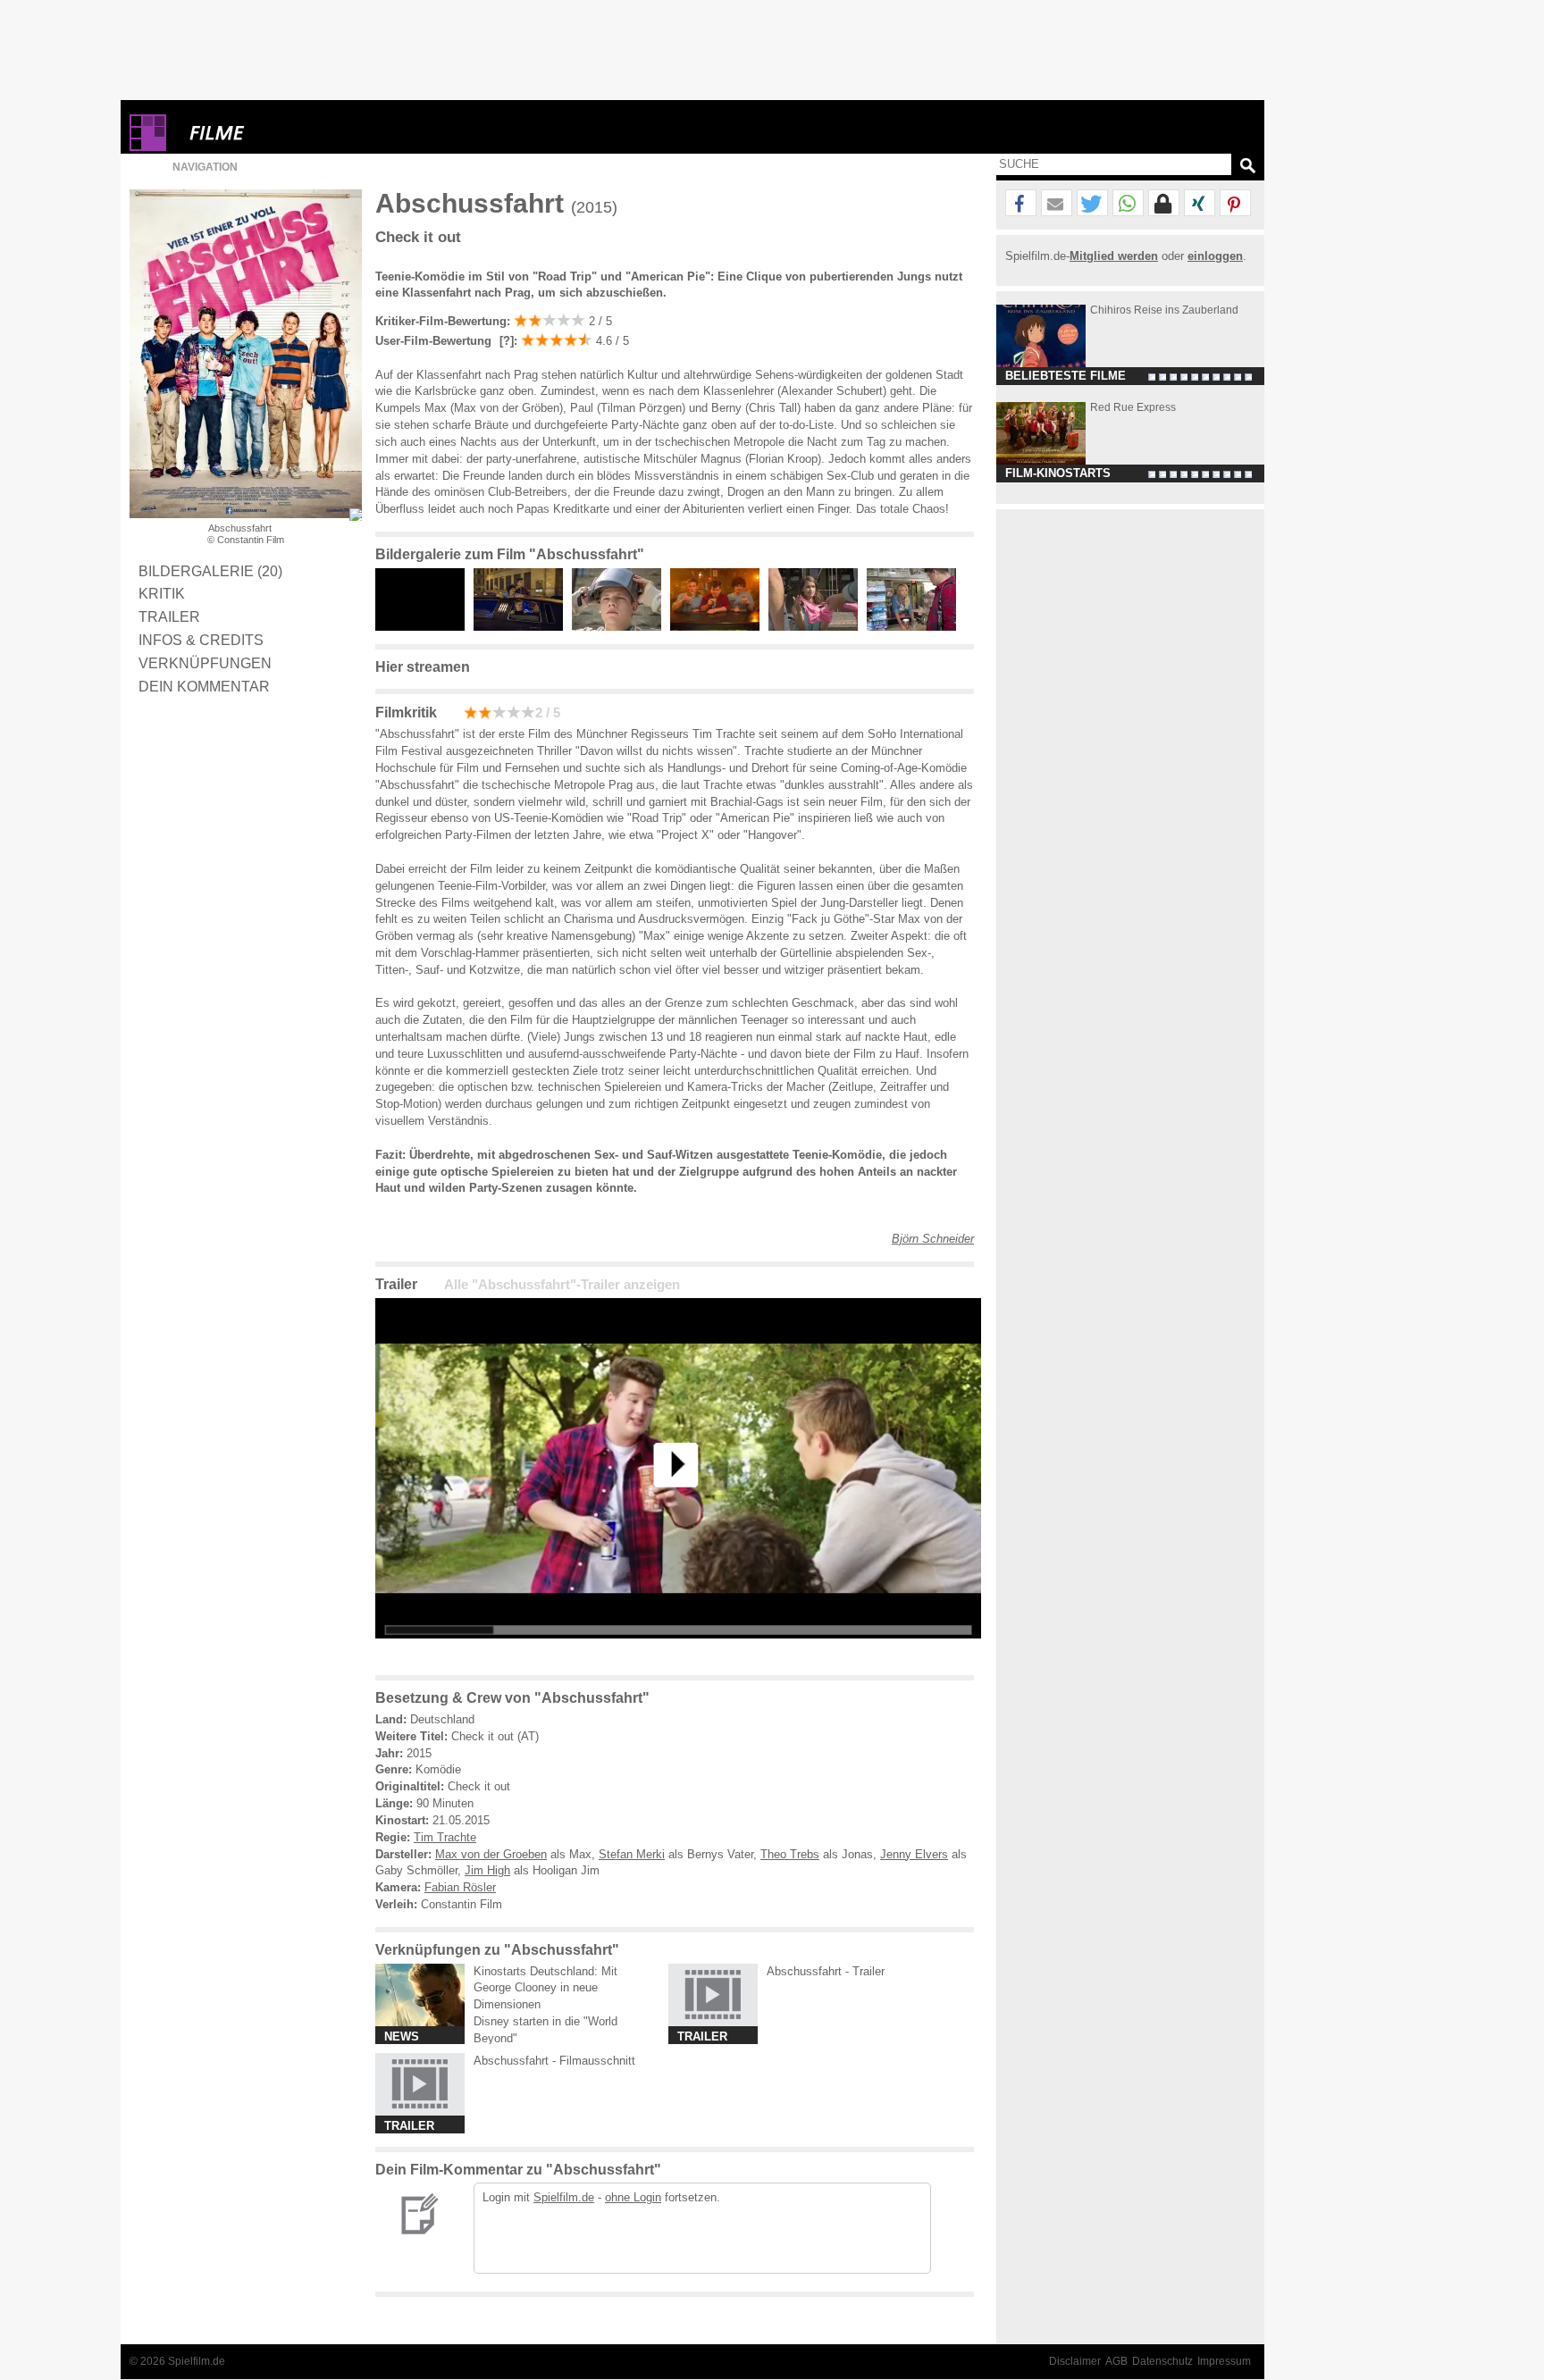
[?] (505, 341)
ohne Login (633, 2197)
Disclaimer (1075, 2361)
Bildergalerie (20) (210, 571)
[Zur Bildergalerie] (356, 515)
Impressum (1224, 2361)
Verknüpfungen (205, 663)
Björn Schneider (933, 1239)
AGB (1116, 2361)
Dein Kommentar (204, 686)
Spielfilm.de (564, 2197)
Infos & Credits (201, 640)
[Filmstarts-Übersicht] (281, 133)
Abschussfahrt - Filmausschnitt (554, 2061)
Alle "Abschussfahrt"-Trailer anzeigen (562, 1285)
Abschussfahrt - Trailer (826, 1971)
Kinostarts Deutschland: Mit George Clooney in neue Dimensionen (545, 1988)
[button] (1021, 204)
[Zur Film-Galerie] (424, 627)
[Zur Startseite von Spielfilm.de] (148, 147)
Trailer (169, 616)
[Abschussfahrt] (678, 1652)
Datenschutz (1162, 2361)
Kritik (162, 593)
